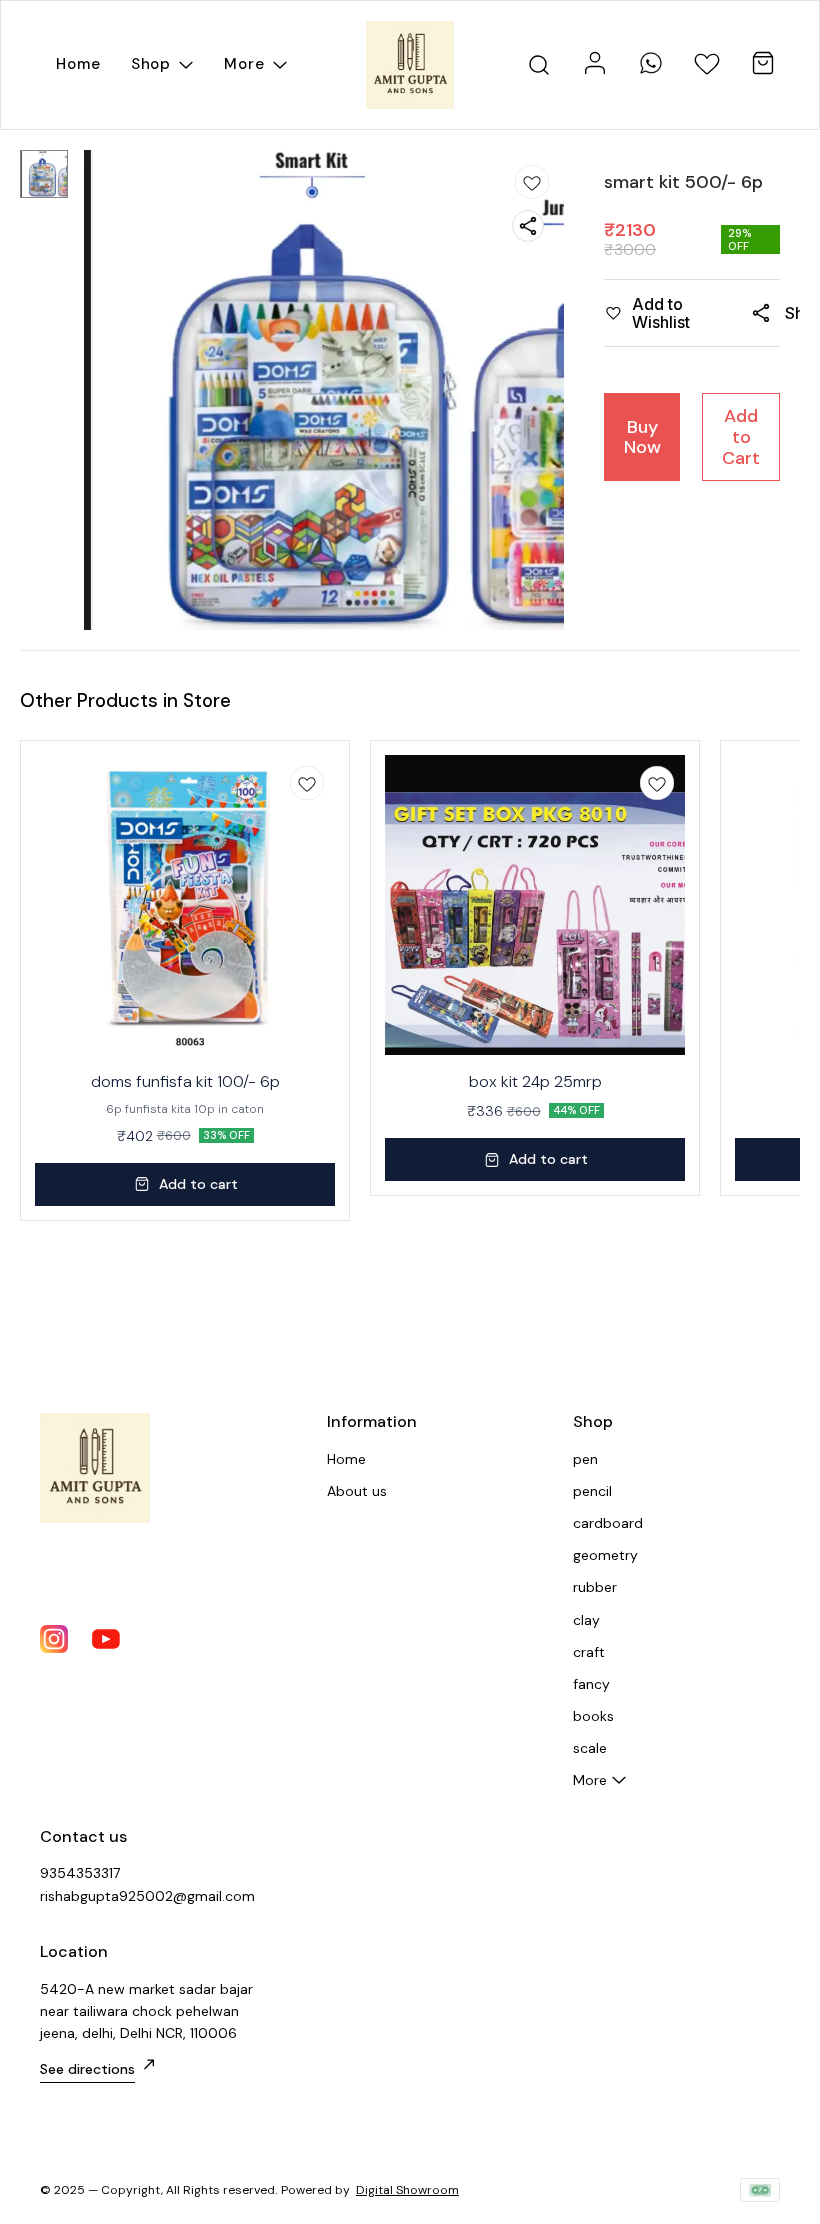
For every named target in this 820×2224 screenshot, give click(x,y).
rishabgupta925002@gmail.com (147, 1896)
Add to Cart (741, 436)
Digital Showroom (407, 2190)
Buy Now (642, 437)
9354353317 (80, 1873)
